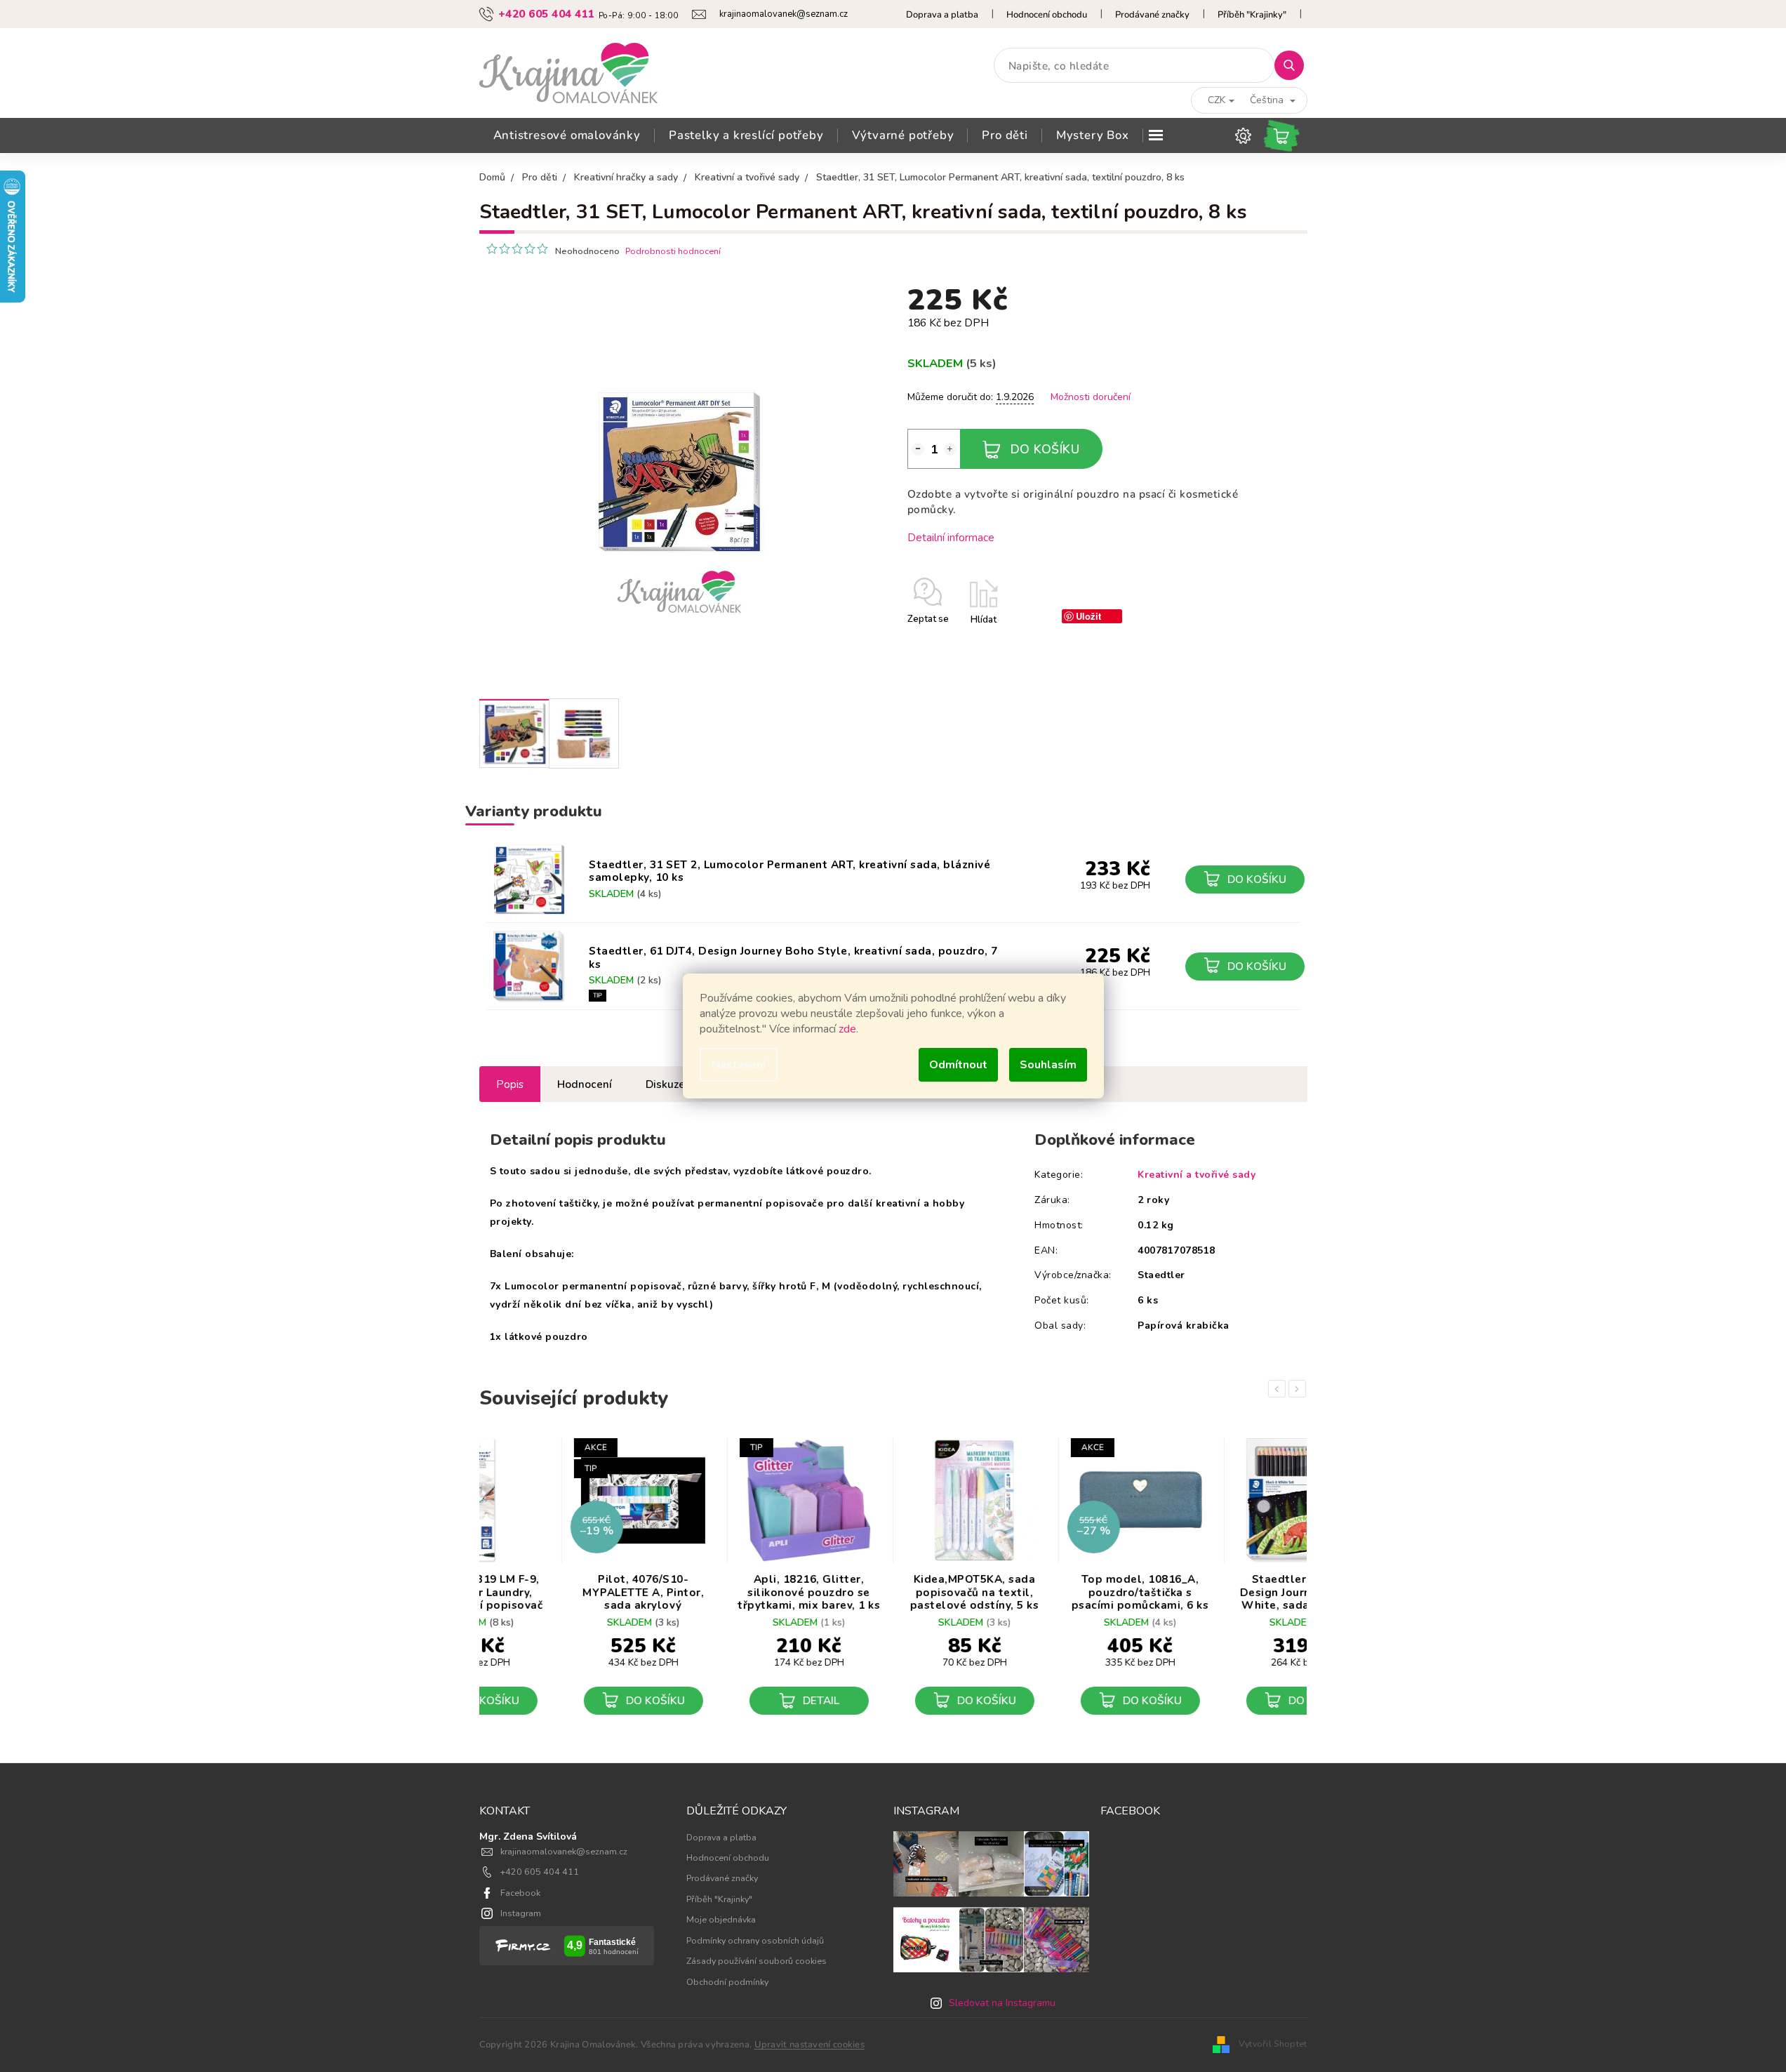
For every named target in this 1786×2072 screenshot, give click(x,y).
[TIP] (529, 967)
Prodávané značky (1152, 15)
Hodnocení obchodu (1047, 15)
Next (1300, 1389)
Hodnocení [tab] (585, 1084)
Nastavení (739, 1065)
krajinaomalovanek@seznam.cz (564, 1851)
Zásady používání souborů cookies (757, 1961)
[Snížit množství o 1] (918, 449)
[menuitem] (567, 135)
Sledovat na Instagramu (1002, 2003)
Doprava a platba (942, 15)
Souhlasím (1048, 1065)
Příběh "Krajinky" (1252, 15)
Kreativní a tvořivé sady (1197, 1175)
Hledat (1294, 65)
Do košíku (1045, 449)
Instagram (521, 1913)
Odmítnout (958, 1065)
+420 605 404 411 (540, 1872)
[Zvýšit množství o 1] (950, 449)
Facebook (520, 1893)
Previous (1279, 1389)
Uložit (1088, 616)
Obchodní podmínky (727, 1982)
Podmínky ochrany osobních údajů (755, 1940)
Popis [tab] (510, 1084)
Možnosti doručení (1091, 397)
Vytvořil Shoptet (1273, 2044)
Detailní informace (951, 537)
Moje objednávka (721, 1919)
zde (847, 1029)
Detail (740, 1700)
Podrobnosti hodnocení (673, 251)
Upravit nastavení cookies (810, 2045)
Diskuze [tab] (665, 1084)
